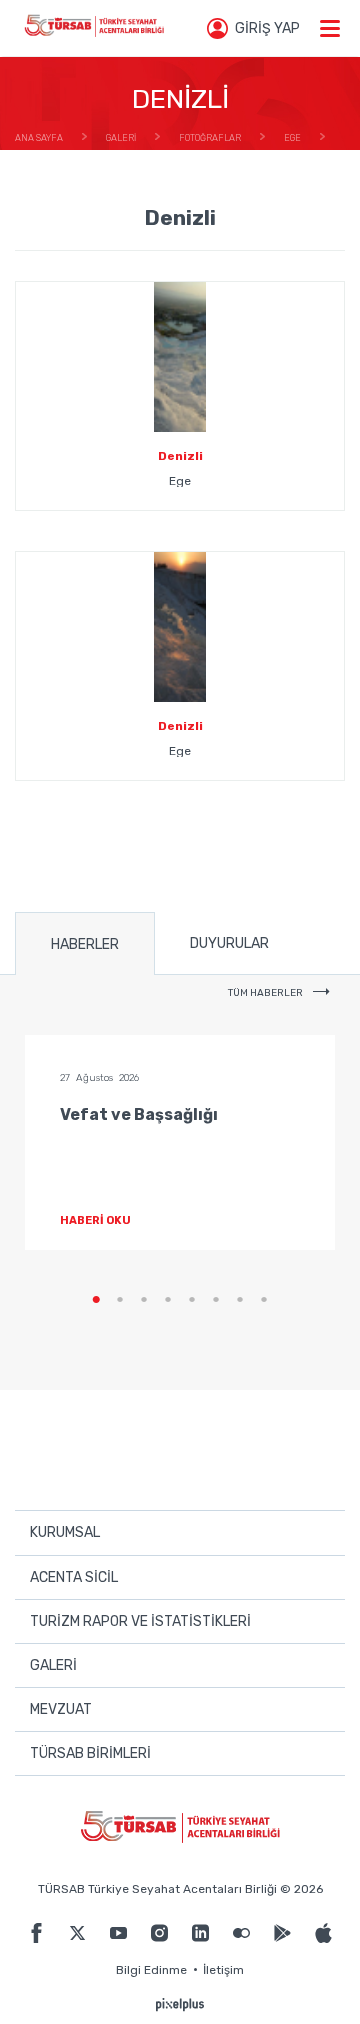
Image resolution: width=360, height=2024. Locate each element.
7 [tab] (240, 1300)
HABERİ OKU (95, 1220)
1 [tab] (96, 1300)
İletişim (223, 1970)
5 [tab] (192, 1300)
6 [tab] (216, 1300)
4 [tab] (168, 1300)
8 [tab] (264, 1300)
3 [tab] (144, 1300)
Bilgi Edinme (151, 1970)
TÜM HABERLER (265, 993)
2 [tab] (120, 1300)
